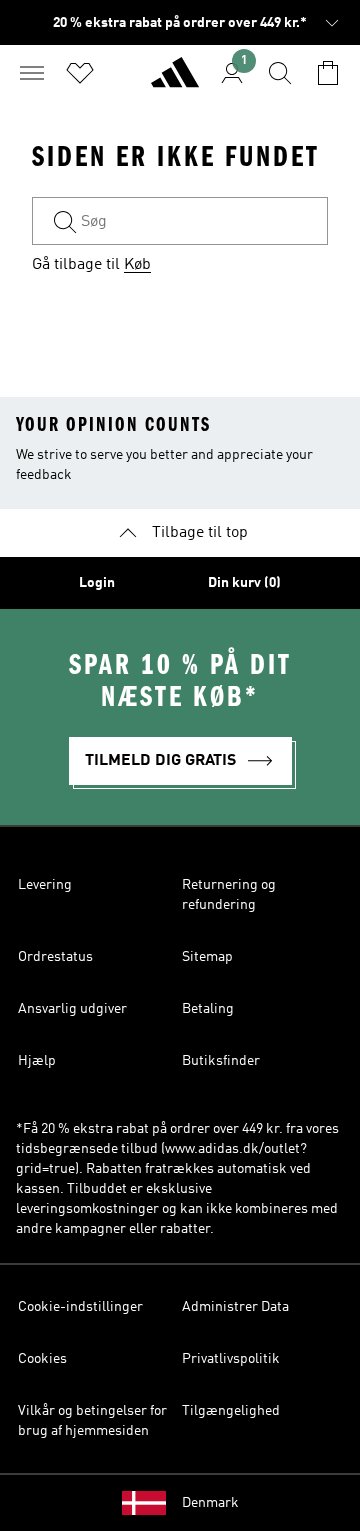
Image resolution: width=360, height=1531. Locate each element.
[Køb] (175, 81)
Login (97, 583)
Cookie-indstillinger (80, 1307)
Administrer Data (235, 1307)
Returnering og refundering (229, 895)
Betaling (208, 1009)
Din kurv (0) (244, 583)
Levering (45, 885)
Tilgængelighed (231, 1411)
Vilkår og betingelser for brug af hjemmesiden (92, 1421)
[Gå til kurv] (328, 73)
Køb (137, 265)
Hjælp (37, 1061)
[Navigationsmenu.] (32, 73)
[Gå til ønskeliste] (80, 73)
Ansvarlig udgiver (72, 1009)
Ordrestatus (55, 957)
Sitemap (207, 957)
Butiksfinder (221, 1061)
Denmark (210, 1503)
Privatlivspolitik (231, 1359)
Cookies (42, 1359)
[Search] (280, 73)
